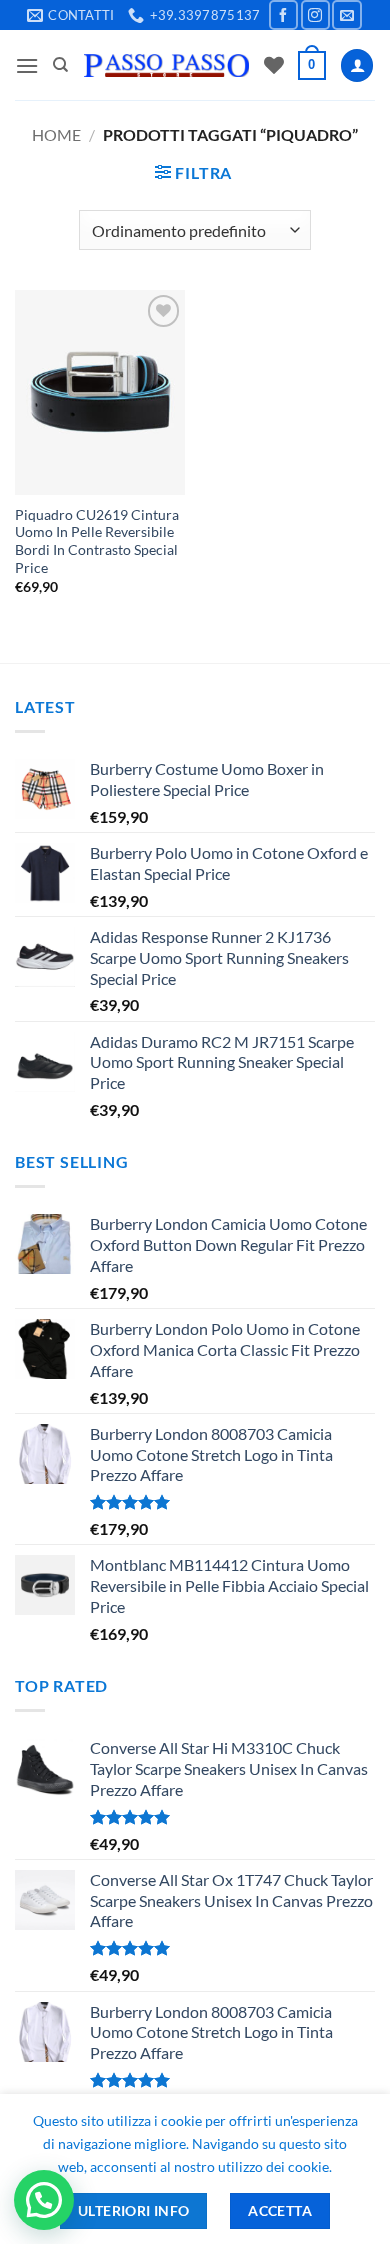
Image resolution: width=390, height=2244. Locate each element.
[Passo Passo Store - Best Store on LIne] (166, 65)
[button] (27, 65)
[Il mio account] (357, 65)
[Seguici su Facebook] (283, 14)
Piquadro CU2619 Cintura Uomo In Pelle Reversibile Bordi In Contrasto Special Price (97, 541)
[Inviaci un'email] (346, 14)
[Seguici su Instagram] (315, 14)
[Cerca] (60, 65)
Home (56, 134)
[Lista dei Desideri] (274, 65)
